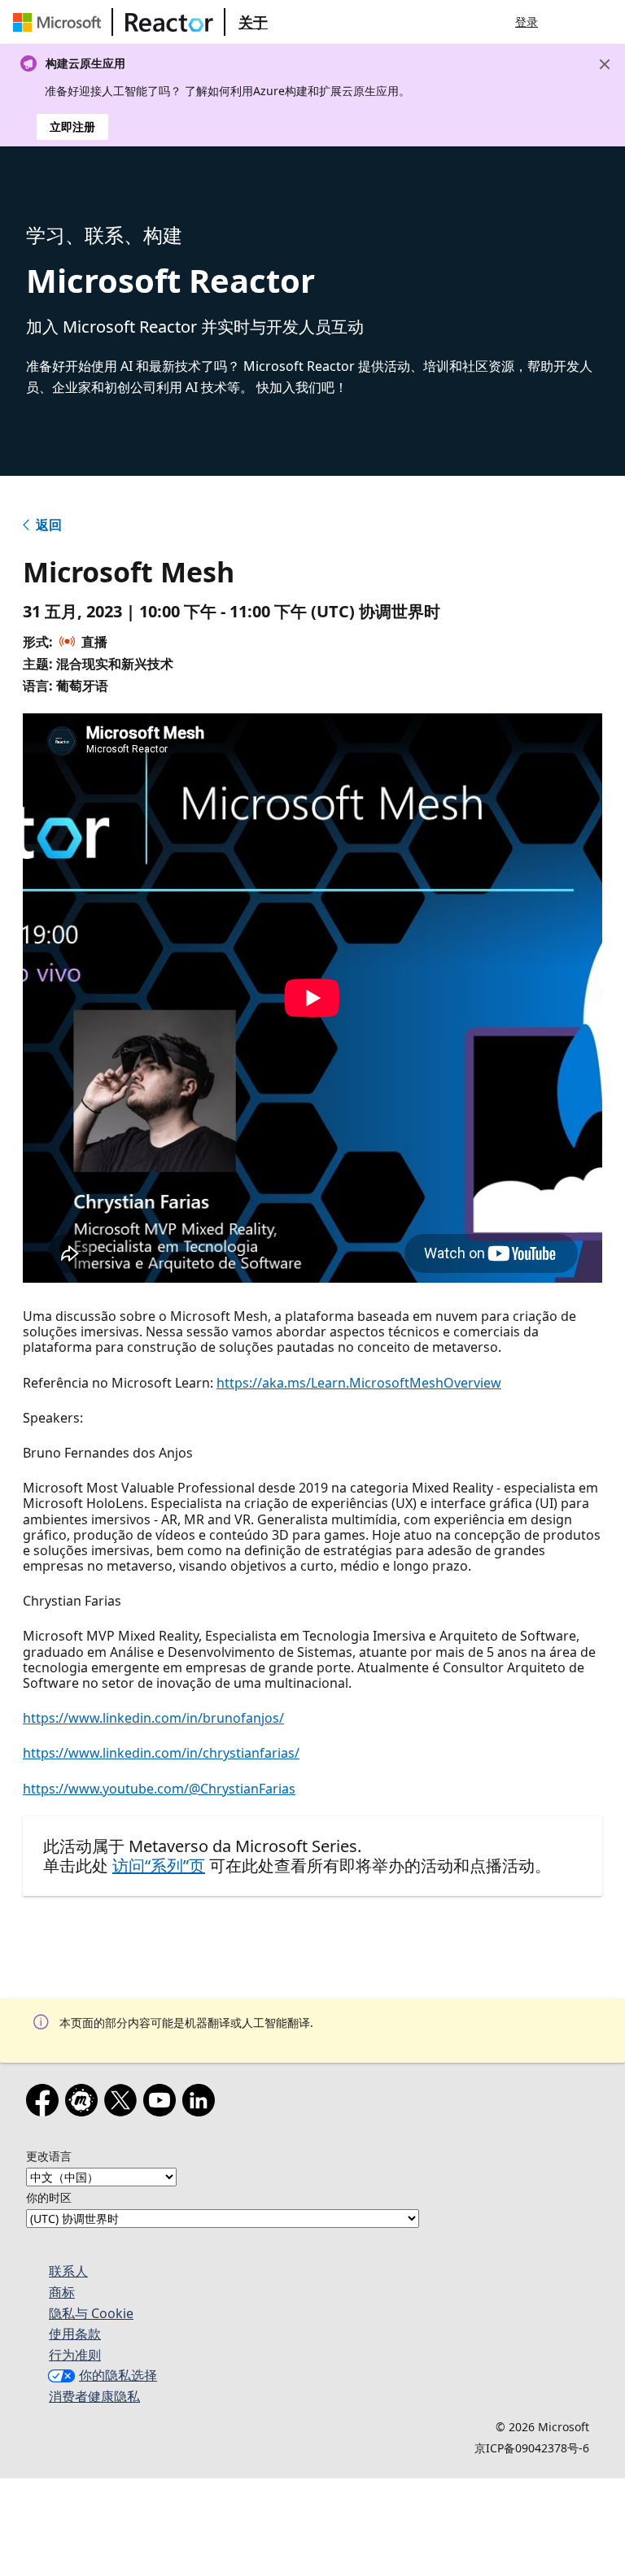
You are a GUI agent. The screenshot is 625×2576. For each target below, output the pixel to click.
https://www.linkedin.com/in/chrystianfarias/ (161, 1753)
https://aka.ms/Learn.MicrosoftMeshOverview (359, 1383)
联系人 (68, 2271)
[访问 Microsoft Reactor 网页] (169, 22)
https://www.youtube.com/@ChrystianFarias (159, 1789)
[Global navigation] (570, 22)
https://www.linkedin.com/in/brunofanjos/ (153, 1718)
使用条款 (75, 2334)
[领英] (202, 2103)
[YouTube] (163, 2103)
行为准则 (75, 2355)
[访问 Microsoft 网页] (60, 22)
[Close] (605, 64)
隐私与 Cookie (91, 2313)
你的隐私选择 (118, 2375)
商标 (62, 2292)
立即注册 (72, 126)
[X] (124, 2103)
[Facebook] (46, 2103)
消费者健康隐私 (94, 2396)
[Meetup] (85, 2103)
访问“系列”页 (159, 1866)
